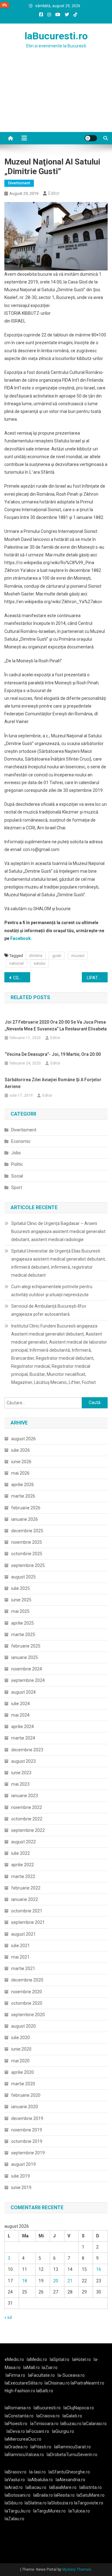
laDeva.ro (16, 2431)
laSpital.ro (60, 2359)
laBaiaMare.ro (63, 2487)
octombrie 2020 (27, 2003)
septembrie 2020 (28, 2015)
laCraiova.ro (48, 2416)
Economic (21, 1141)
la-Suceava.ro (71, 2375)
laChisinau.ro (57, 2383)
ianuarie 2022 (25, 1899)
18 (25, 2281)
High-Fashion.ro (20, 2391)
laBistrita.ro (91, 2487)
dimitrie (36, 956)
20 (56, 2281)
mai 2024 (20, 1715)
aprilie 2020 (23, 2072)
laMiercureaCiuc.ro (23, 2439)
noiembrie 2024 (27, 1669)
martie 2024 (23, 1738)
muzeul (78, 956)
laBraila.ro (43, 2495)
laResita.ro (64, 2495)
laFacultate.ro (41, 2375)
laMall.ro (32, 2368)
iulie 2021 (21, 1946)
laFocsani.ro (37, 2431)
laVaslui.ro (16, 2480)
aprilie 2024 (23, 1727)
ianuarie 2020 (25, 2107)
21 (70, 2281)
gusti (57, 956)
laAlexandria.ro (70, 2480)
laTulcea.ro (79, 2511)
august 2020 (23, 2026)
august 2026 (23, 1439)
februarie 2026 (26, 1508)
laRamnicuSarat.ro (72, 2447)
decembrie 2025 (27, 1531)
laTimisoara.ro (44, 2424)
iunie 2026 (21, 1462)
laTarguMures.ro (49, 2511)
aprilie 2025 (23, 1623)
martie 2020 (23, 2084)
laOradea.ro (16, 2447)
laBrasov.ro (16, 2472)
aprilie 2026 (23, 1485)
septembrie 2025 (28, 1565)
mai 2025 (20, 1611)
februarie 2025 (26, 1646)
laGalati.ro (72, 2416)
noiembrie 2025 (27, 1542)
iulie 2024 (21, 1704)
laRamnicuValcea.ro (24, 2455)
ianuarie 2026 (25, 1519)
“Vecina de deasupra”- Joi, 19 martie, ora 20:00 (53, 1054)
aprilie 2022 (23, 1865)
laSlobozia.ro (60, 2503)
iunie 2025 (21, 1600)
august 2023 (23, 1761)
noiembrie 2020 (27, 1992)
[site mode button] (91, 138)
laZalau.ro (14, 2519)
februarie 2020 (26, 2095)
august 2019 (23, 2164)
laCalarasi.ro (95, 2424)
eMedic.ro (14, 2359)
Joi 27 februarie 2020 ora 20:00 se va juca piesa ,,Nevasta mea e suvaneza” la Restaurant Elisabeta (56, 1025)
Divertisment (19, 183)
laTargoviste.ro (89, 2503)
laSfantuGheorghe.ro (69, 2472)
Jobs (16, 1153)
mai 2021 (20, 1957)
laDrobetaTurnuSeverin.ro (72, 2455)
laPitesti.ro (41, 2447)
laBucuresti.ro (56, 36)
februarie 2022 (26, 1888)
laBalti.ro (45, 2391)
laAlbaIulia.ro (40, 2480)
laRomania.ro (18, 2408)
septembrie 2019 (28, 2153)
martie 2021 (23, 1968)
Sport (17, 1187)
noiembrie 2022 (27, 1807)
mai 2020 (20, 2061)
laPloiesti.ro (16, 2424)
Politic (17, 1164)
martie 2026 (23, 1496)
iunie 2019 (21, 2188)
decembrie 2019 (27, 2118)
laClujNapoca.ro (79, 2408)
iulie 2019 (21, 2176)
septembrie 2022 (28, 1830)
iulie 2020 (21, 2038)
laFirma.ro (15, 2375)
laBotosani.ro (18, 2495)
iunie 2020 (21, 2049)
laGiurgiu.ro (64, 2431)
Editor (54, 193)
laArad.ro (14, 2487)
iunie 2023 (21, 1773)
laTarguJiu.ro (19, 2511)
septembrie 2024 (28, 1680)
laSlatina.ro (36, 2503)
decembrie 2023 (27, 1750)
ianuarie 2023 (25, 1796)
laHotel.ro (82, 2359)
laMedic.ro (37, 2359)
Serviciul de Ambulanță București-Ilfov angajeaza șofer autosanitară (49, 1310)
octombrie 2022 (27, 1819)
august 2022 (23, 1842)
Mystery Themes (77, 2569)
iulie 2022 (21, 1853)
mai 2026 (20, 1473)
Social (17, 1176)
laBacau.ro (36, 2487)
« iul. (9, 2317)
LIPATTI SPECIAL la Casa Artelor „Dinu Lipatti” (97, 978)
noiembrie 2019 (27, 2130)
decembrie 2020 (27, 1980)
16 (99, 2269)
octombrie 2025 (27, 1554)
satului (40, 963)
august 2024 (23, 1692)
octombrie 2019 (27, 2141)
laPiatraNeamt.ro (87, 2383)
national (16, 963)
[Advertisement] (56, 98)
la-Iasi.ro (37, 2472)
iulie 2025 (21, 1588)
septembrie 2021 (28, 1922)
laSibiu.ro (14, 2503)
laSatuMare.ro (91, 2495)
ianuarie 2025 (25, 1657)
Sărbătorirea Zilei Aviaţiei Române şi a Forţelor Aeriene (53, 1083)
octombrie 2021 (27, 1911)
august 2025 (23, 1577)
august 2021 (23, 1934)
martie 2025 (23, 1635)
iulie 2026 (21, 1450)
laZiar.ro (50, 2368)
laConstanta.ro (19, 2416)
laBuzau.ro (71, 2424)
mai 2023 (20, 1784)
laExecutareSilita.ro (24, 2383)
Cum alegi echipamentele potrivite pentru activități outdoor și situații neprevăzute (52, 1291)
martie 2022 (23, 1876)
